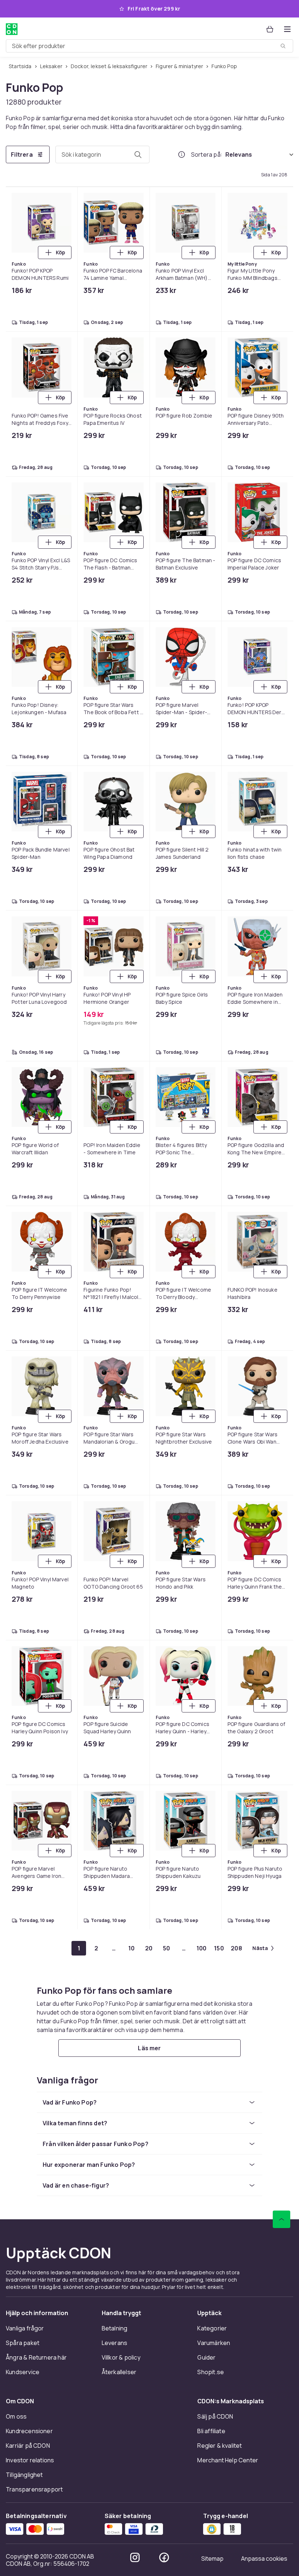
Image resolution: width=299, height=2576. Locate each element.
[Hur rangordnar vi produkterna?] (182, 154)
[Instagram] (135, 2557)
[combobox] (149, 46)
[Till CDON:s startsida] (12, 29)
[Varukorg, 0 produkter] (270, 29)
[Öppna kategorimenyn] (287, 29)
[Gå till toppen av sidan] (281, 2219)
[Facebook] (164, 2557)
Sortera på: (207, 154)
